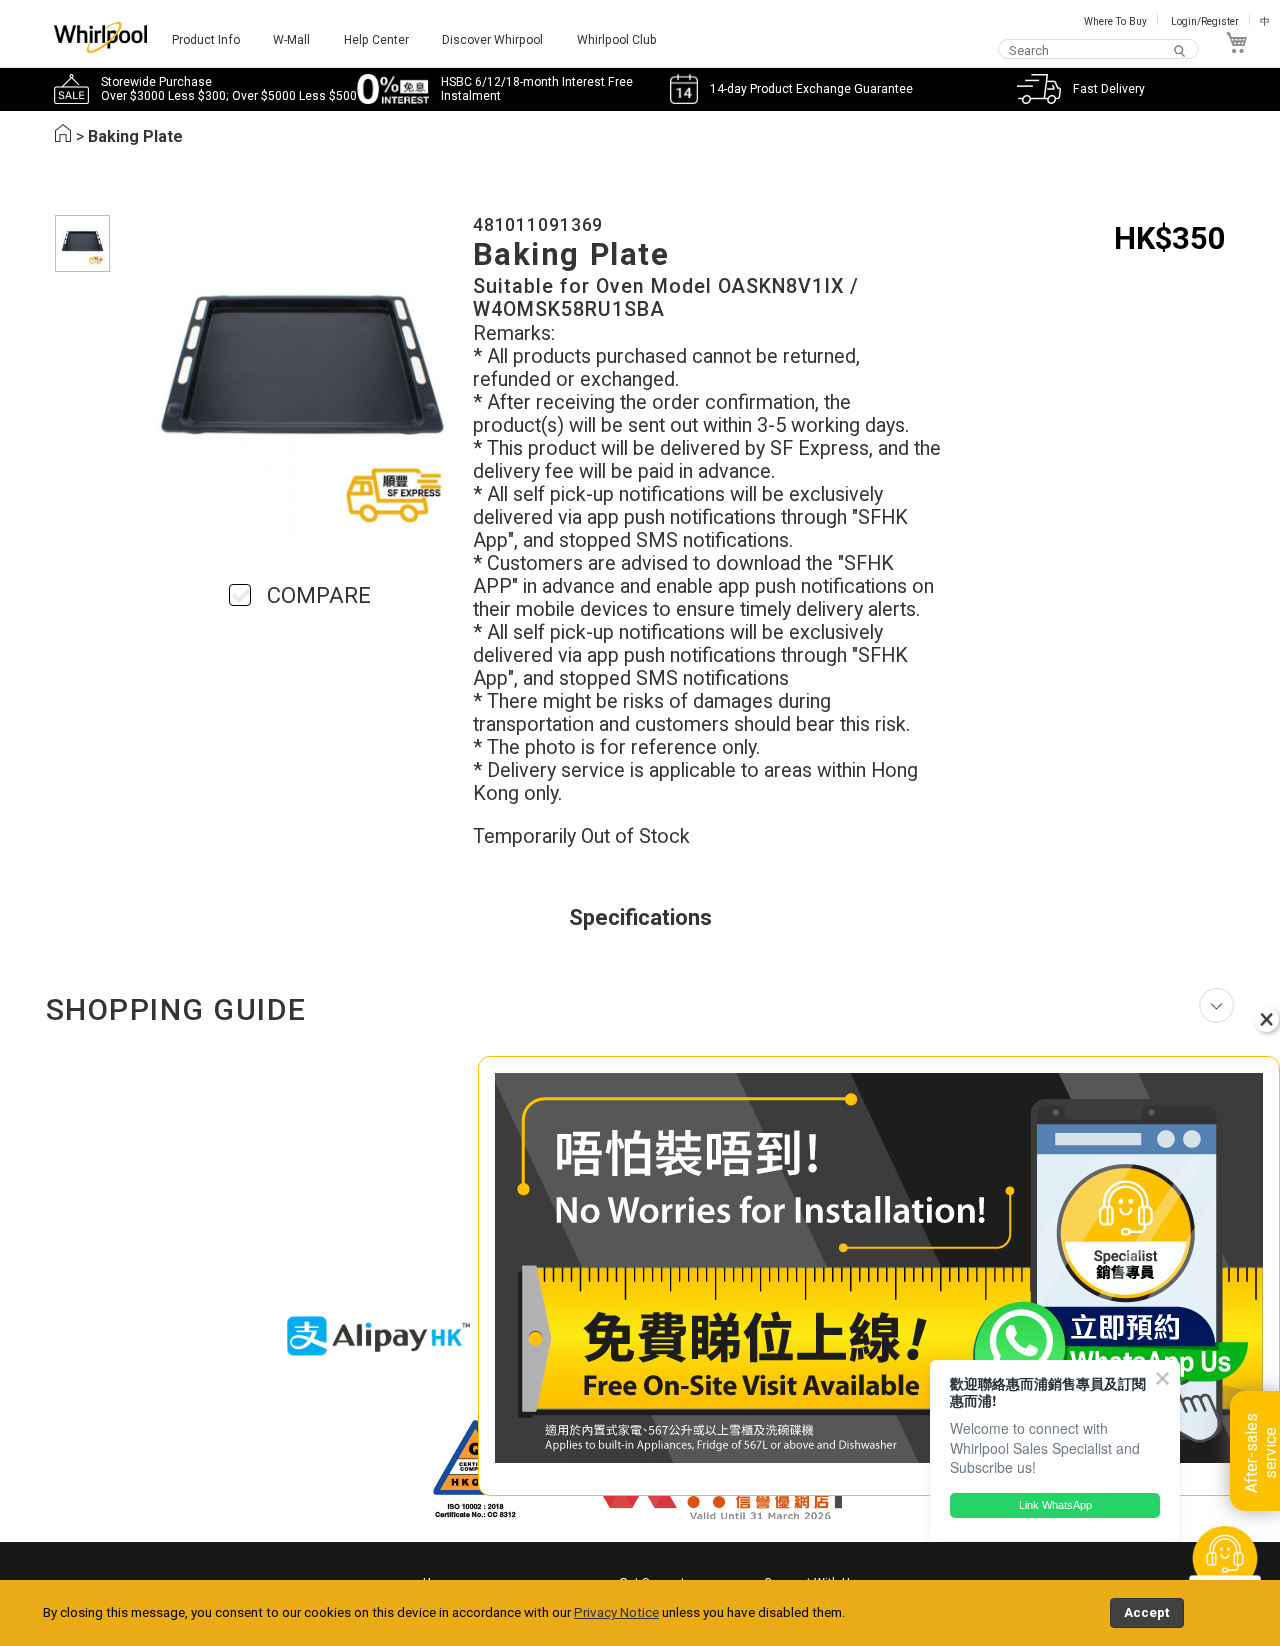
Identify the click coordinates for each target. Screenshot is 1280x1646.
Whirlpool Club (617, 40)
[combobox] (1099, 50)
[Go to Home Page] (63, 136)
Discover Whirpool (492, 40)
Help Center (376, 40)
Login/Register (1205, 21)
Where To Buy (1115, 21)
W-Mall (291, 40)
